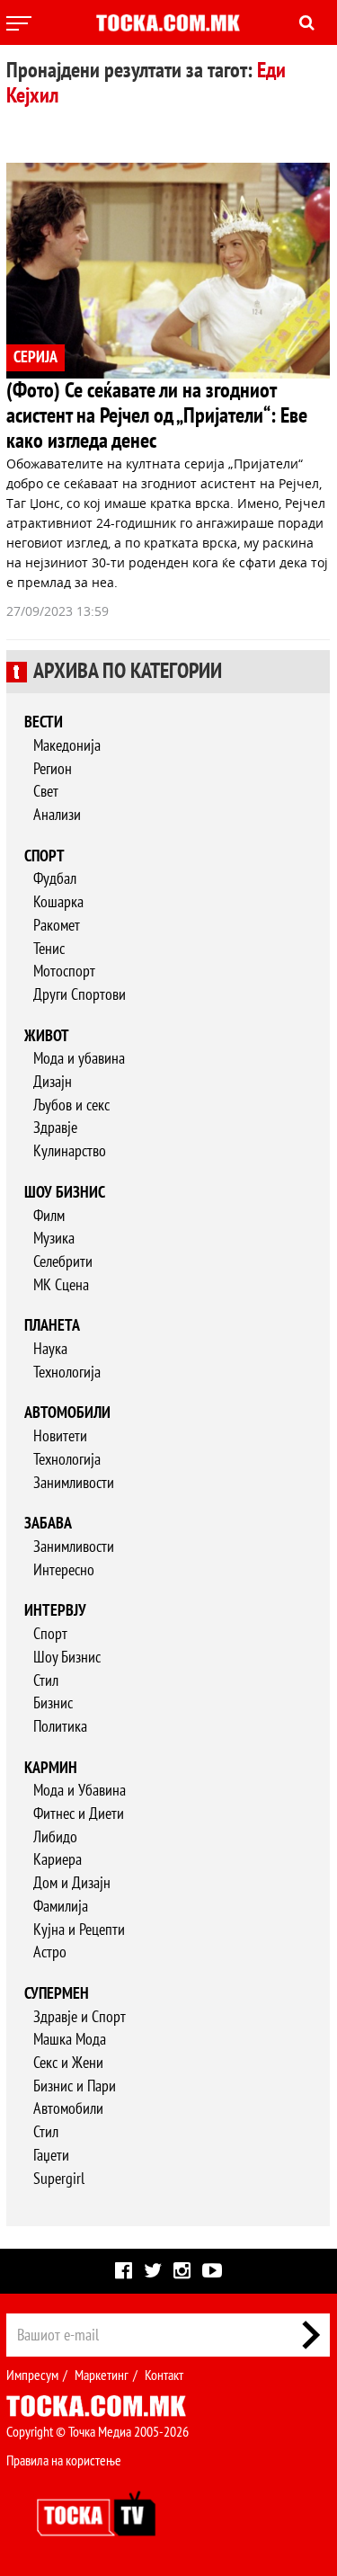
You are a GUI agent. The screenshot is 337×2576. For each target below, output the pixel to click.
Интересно (64, 1570)
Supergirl (59, 2179)
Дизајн (53, 1082)
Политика (60, 1727)
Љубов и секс (71, 1105)
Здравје (55, 1128)
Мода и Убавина (80, 1791)
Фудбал (55, 879)
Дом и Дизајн (72, 1883)
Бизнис (53, 1703)
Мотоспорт (64, 972)
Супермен (57, 1994)
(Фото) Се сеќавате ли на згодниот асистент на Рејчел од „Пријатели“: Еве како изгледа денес (157, 416)
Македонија (67, 746)
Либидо (55, 1837)
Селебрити (63, 1262)
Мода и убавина (79, 1059)
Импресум (32, 2375)
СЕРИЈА (35, 357)
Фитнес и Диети (79, 1814)
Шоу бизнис (65, 1193)
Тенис (49, 949)
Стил (46, 1681)
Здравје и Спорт (80, 2017)
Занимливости (74, 1483)
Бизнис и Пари (75, 2086)
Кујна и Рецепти (79, 1930)
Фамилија (61, 1907)
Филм (49, 1216)
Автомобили (67, 1413)
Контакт (164, 2375)
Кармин (51, 1768)
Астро (50, 1952)
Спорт (44, 856)
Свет (46, 792)
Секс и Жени (68, 2063)
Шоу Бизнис (67, 1658)
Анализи (57, 815)
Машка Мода (70, 2040)
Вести (44, 722)
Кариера (58, 1860)
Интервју (55, 1611)
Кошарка (58, 902)
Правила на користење (64, 2461)
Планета (52, 1326)
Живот (47, 1036)
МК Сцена (61, 1285)
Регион (53, 769)
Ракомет (57, 926)
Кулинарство (70, 1151)
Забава (48, 1524)
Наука (50, 1349)
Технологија (67, 1373)
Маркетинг (102, 2375)
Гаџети (51, 2156)
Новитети (60, 1436)
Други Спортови (80, 995)
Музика (54, 1239)
